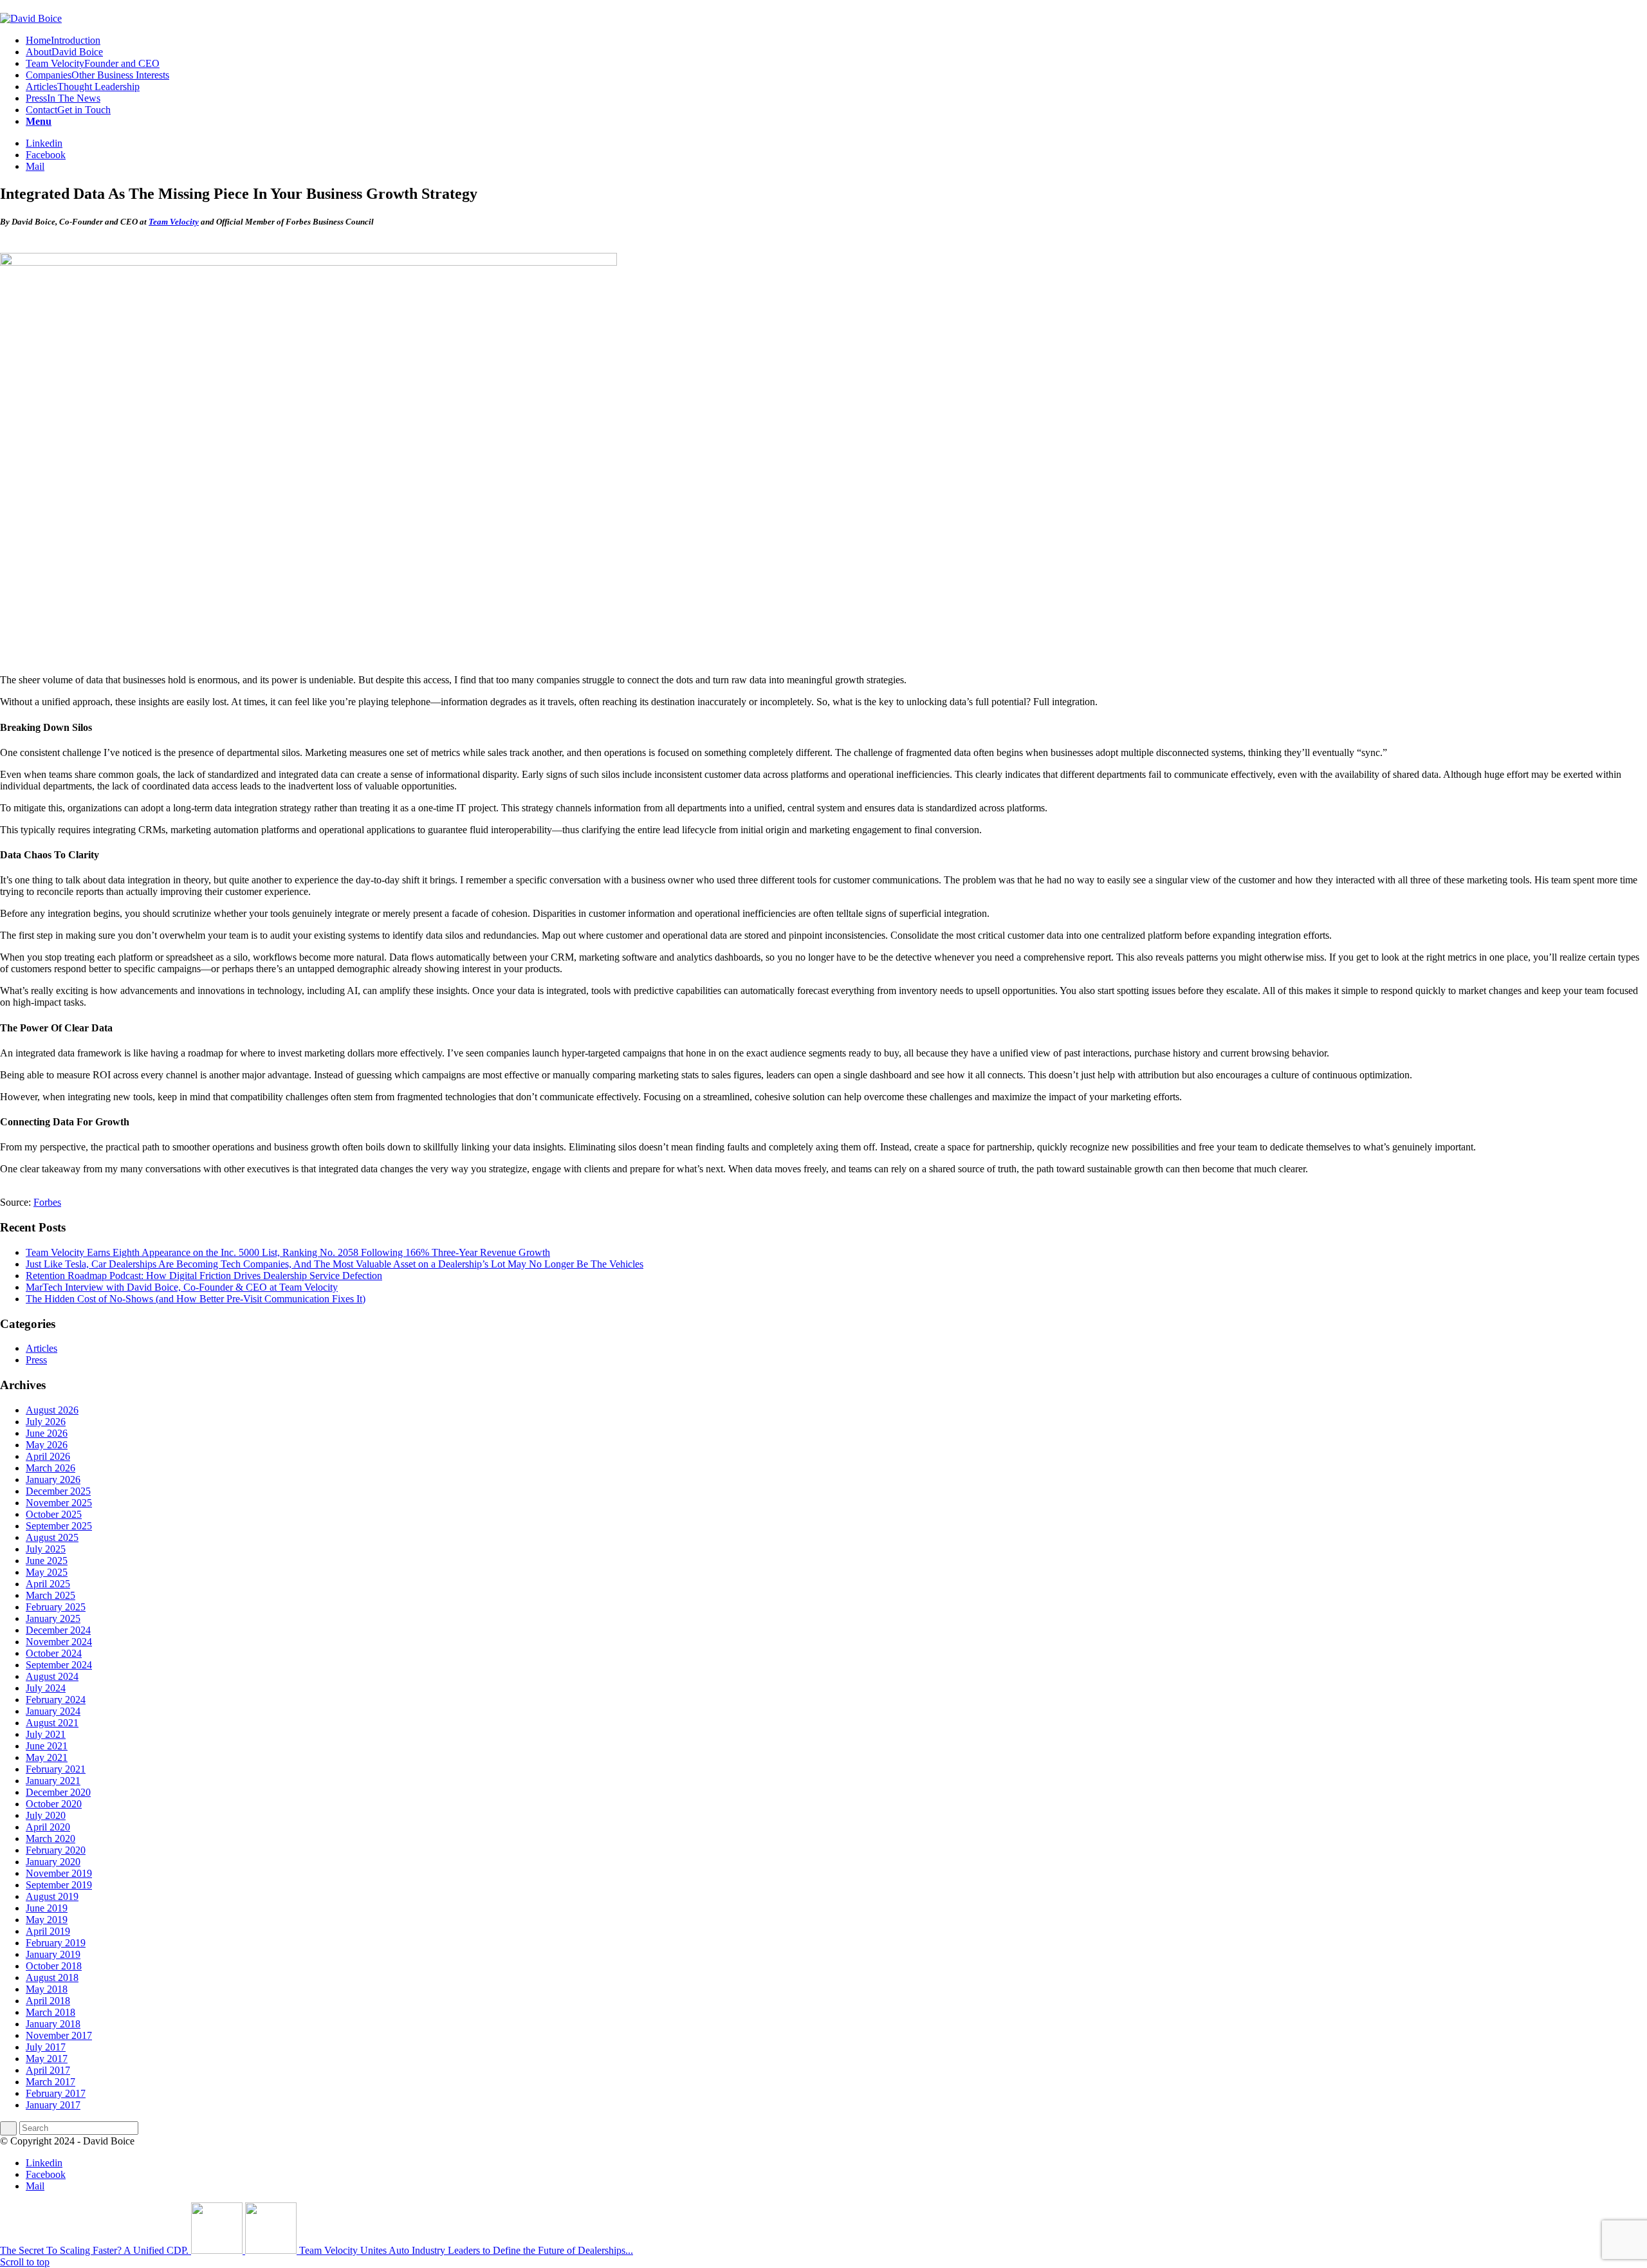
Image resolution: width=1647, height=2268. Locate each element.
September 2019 (59, 1885)
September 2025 (59, 1526)
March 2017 (51, 2082)
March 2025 (51, 1595)
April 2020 (48, 1827)
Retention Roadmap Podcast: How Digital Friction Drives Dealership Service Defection (204, 1276)
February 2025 (56, 1607)
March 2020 (51, 1839)
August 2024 (52, 1676)
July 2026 (46, 1422)
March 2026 (51, 1468)
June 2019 (47, 1908)
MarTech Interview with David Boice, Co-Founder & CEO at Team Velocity (182, 1287)
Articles (41, 1348)
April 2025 (48, 1584)
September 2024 (59, 1665)
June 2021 (47, 1746)
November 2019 (59, 1873)
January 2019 (53, 1954)
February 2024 (56, 1700)
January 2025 (53, 1618)
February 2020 (56, 1850)
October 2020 (54, 1804)
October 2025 (54, 1514)
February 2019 (56, 1943)
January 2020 (53, 1862)
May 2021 (47, 1757)
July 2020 (46, 1815)
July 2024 (46, 1688)
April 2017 (48, 2070)
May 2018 (47, 1989)
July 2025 (46, 1549)
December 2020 (58, 1792)
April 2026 (48, 1456)
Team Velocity (174, 222)
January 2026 (53, 1480)
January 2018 (53, 2024)
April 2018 (48, 2001)
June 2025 (47, 1561)
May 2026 (47, 1445)
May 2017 (47, 2059)
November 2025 (59, 1503)
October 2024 (54, 1653)
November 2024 (59, 1642)
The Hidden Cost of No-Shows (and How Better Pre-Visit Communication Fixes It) (196, 1299)
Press (36, 1360)
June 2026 (47, 1433)
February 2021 (56, 1769)
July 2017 (46, 2047)
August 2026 (52, 1410)
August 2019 (52, 1896)
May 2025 (47, 1572)
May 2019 (47, 1920)
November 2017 (59, 2035)
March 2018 (51, 2012)
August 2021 (52, 1723)
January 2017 (53, 2105)
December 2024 (58, 1630)
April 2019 (48, 1931)
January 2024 (53, 1711)
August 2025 (52, 1537)
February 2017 (56, 2093)
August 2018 (52, 1978)
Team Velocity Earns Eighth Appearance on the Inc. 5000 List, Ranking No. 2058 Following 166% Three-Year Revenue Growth (288, 1252)
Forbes (47, 1202)
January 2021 (53, 1781)
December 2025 (58, 1491)
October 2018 (54, 1966)
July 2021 (46, 1734)
